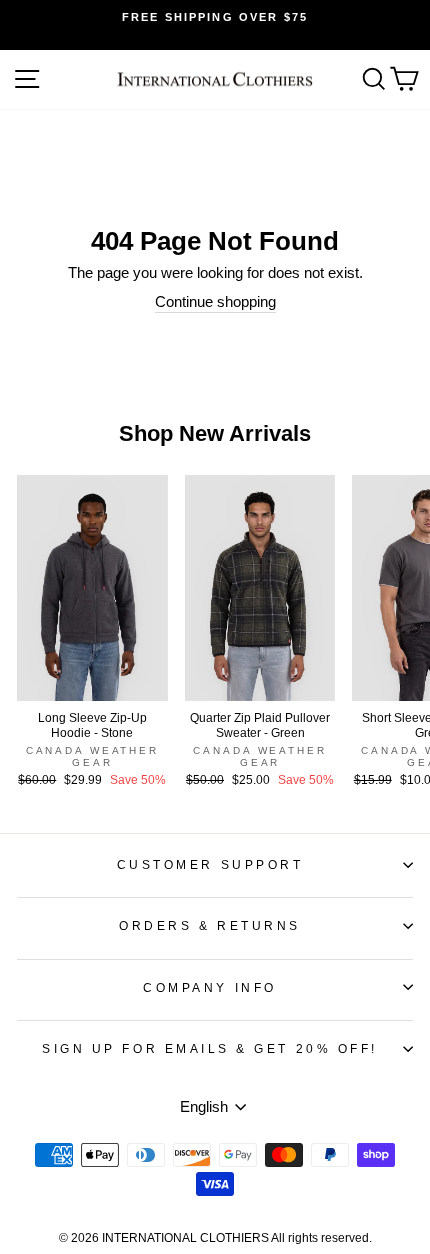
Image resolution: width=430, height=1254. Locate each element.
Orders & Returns (210, 925)
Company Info (209, 987)
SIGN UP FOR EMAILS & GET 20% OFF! (210, 1048)
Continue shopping (215, 302)
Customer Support (210, 864)
